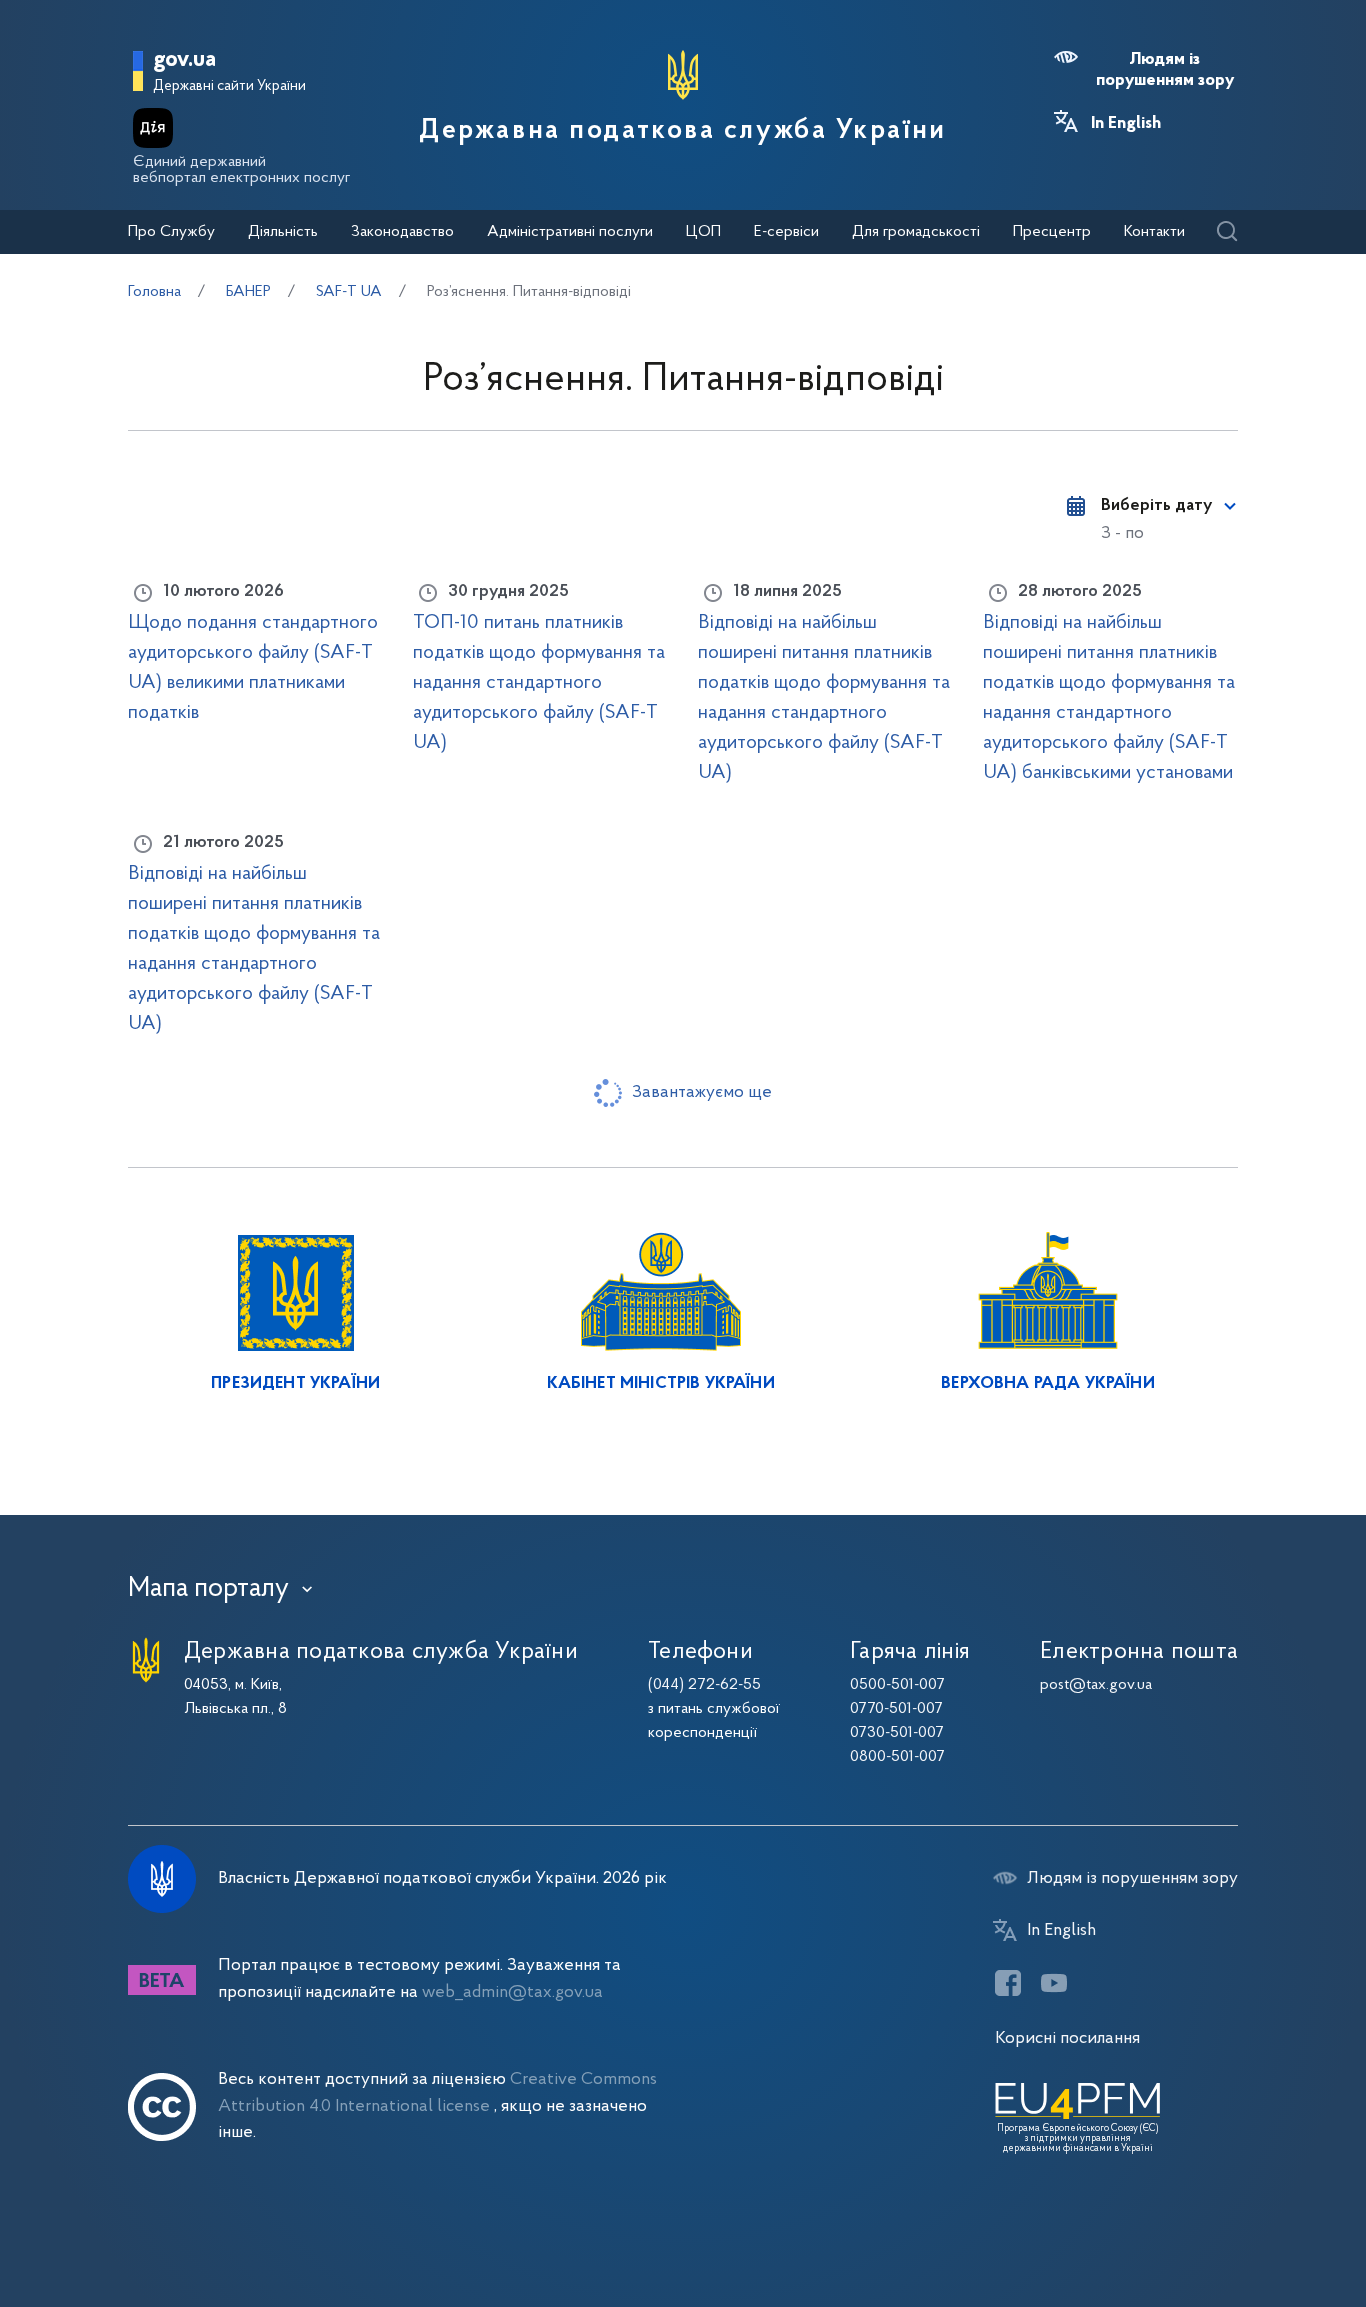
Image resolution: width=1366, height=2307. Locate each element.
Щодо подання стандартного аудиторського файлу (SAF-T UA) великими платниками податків (253, 668)
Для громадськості (916, 232)
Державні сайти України (229, 86)
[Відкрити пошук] (1226, 232)
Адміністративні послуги (570, 232)
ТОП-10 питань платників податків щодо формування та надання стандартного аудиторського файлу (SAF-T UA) (539, 683)
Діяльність (283, 232)
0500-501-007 (897, 1685)
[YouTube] (1054, 1983)
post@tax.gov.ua (1096, 1685)
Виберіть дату (1156, 506)
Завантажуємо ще (702, 1092)
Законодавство (402, 232)
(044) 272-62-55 (704, 1685)
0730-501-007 (897, 1733)
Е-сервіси (786, 232)
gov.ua (184, 60)
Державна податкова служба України (682, 131)
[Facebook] (1008, 1983)
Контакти (1154, 232)
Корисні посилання (1067, 2038)
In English (1126, 124)
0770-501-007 (896, 1709)
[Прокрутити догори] (1266, 2227)
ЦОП (703, 232)
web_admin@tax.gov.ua (512, 1992)
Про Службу (171, 232)
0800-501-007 (897, 1757)
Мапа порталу (208, 1589)
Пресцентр (1052, 232)
